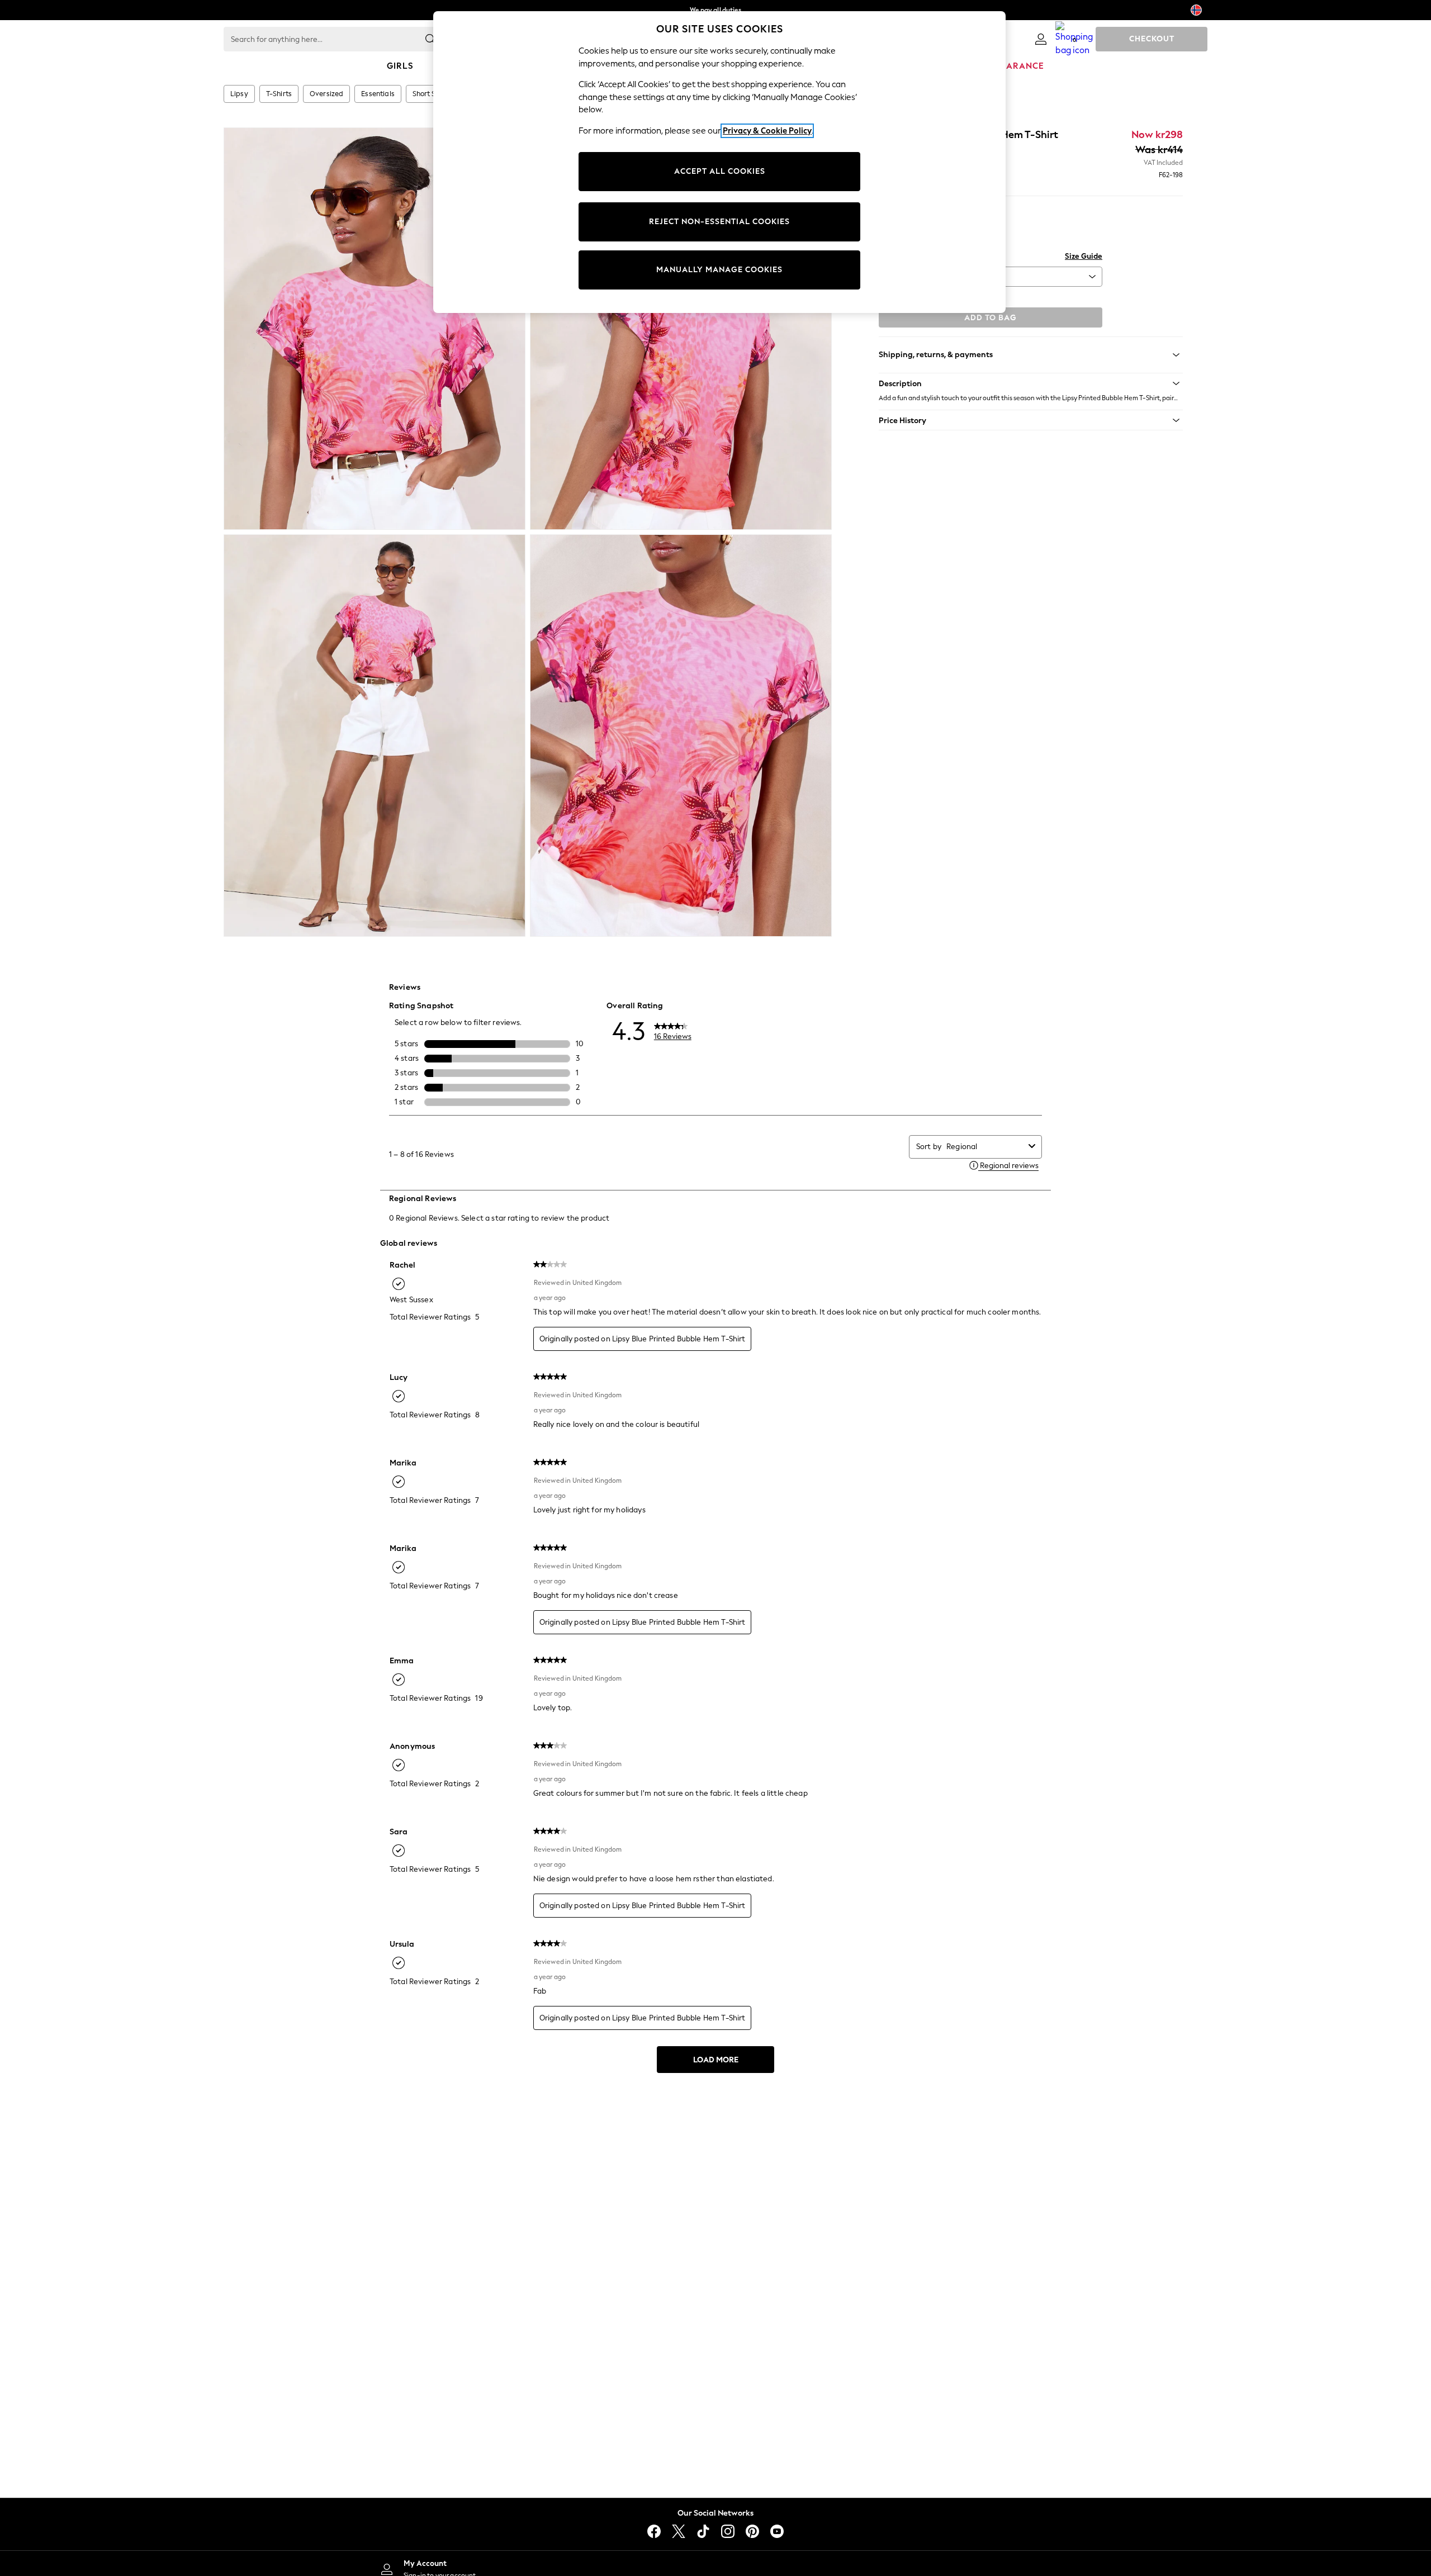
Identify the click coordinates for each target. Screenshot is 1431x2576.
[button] (1031, 383)
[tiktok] (703, 2531)
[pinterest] (752, 2531)
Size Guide (1084, 256)
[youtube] (777, 2531)
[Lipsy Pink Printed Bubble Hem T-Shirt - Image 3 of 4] (375, 736)
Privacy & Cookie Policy (767, 131)
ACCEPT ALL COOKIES (720, 171)
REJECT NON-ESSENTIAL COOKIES (719, 222)
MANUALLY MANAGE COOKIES (719, 270)
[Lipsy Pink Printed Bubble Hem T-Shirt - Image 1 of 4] (375, 329)
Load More (716, 2060)
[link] (1041, 39)
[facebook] (654, 2531)
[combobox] (985, 1147)
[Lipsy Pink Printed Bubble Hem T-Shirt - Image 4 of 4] (681, 736)
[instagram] (728, 2531)
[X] (679, 2531)
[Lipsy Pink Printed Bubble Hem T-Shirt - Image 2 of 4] (681, 329)
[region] (719, 162)
